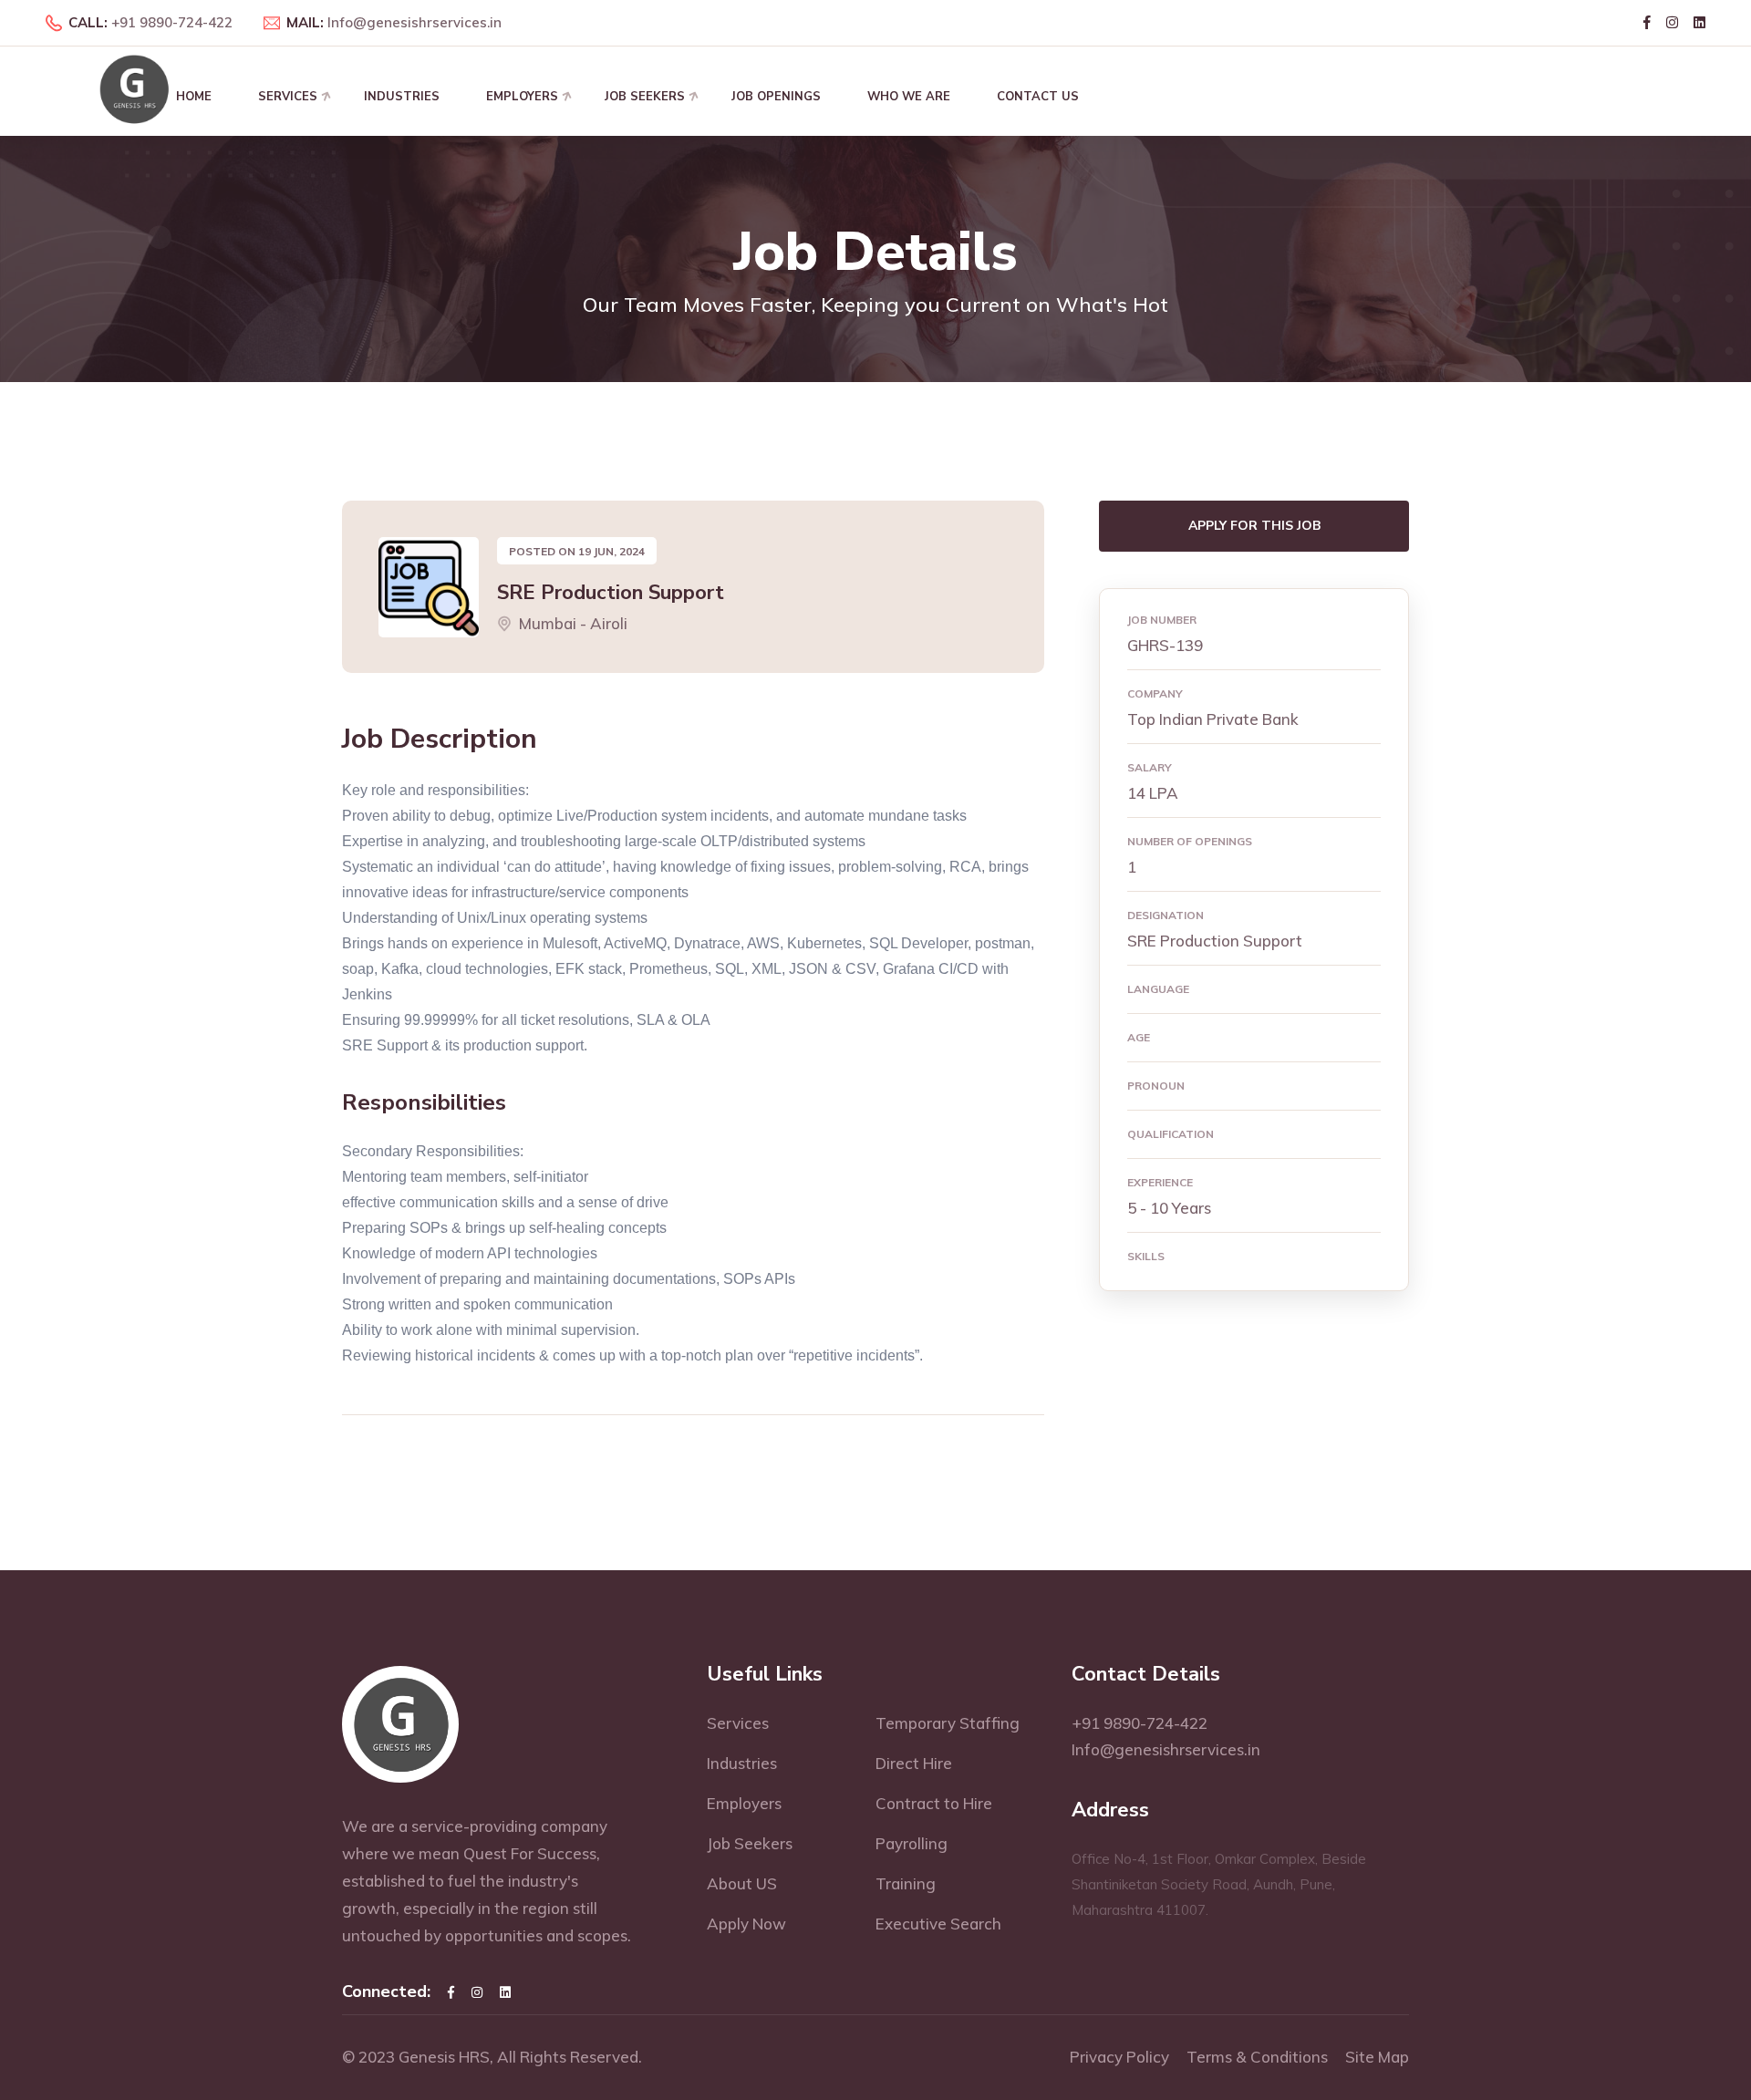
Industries (402, 97)
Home (194, 97)
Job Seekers (645, 97)
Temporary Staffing (948, 1723)
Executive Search (938, 1924)
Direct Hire (914, 1763)
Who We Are (909, 97)
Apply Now (746, 1924)
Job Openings (776, 97)
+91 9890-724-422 (172, 22)
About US (742, 1883)
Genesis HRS (444, 2057)
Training (906, 1883)
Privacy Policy (1119, 2057)
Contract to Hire (934, 1803)
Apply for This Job (1254, 526)
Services (288, 97)
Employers (522, 97)
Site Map (1377, 2057)
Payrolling (912, 1843)
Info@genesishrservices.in (414, 22)
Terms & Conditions (1257, 2057)
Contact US (1038, 97)
